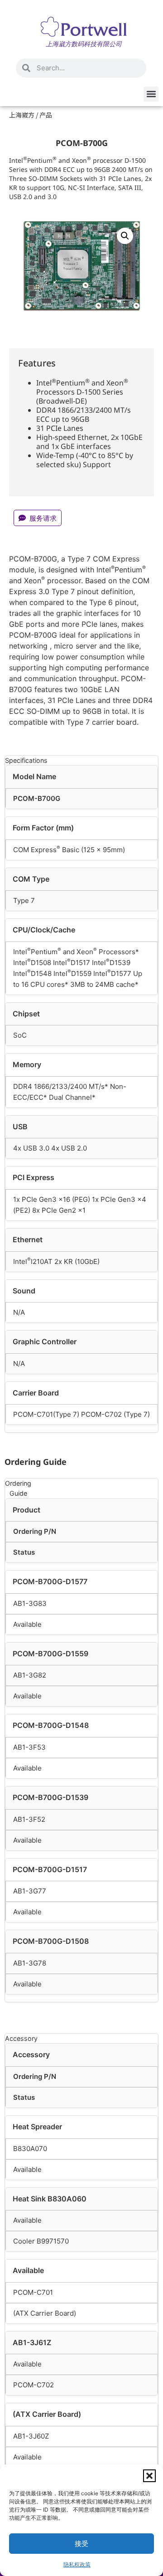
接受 (81, 2544)
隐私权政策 (77, 2564)
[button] (149, 2476)
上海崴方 (22, 115)
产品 (46, 115)
